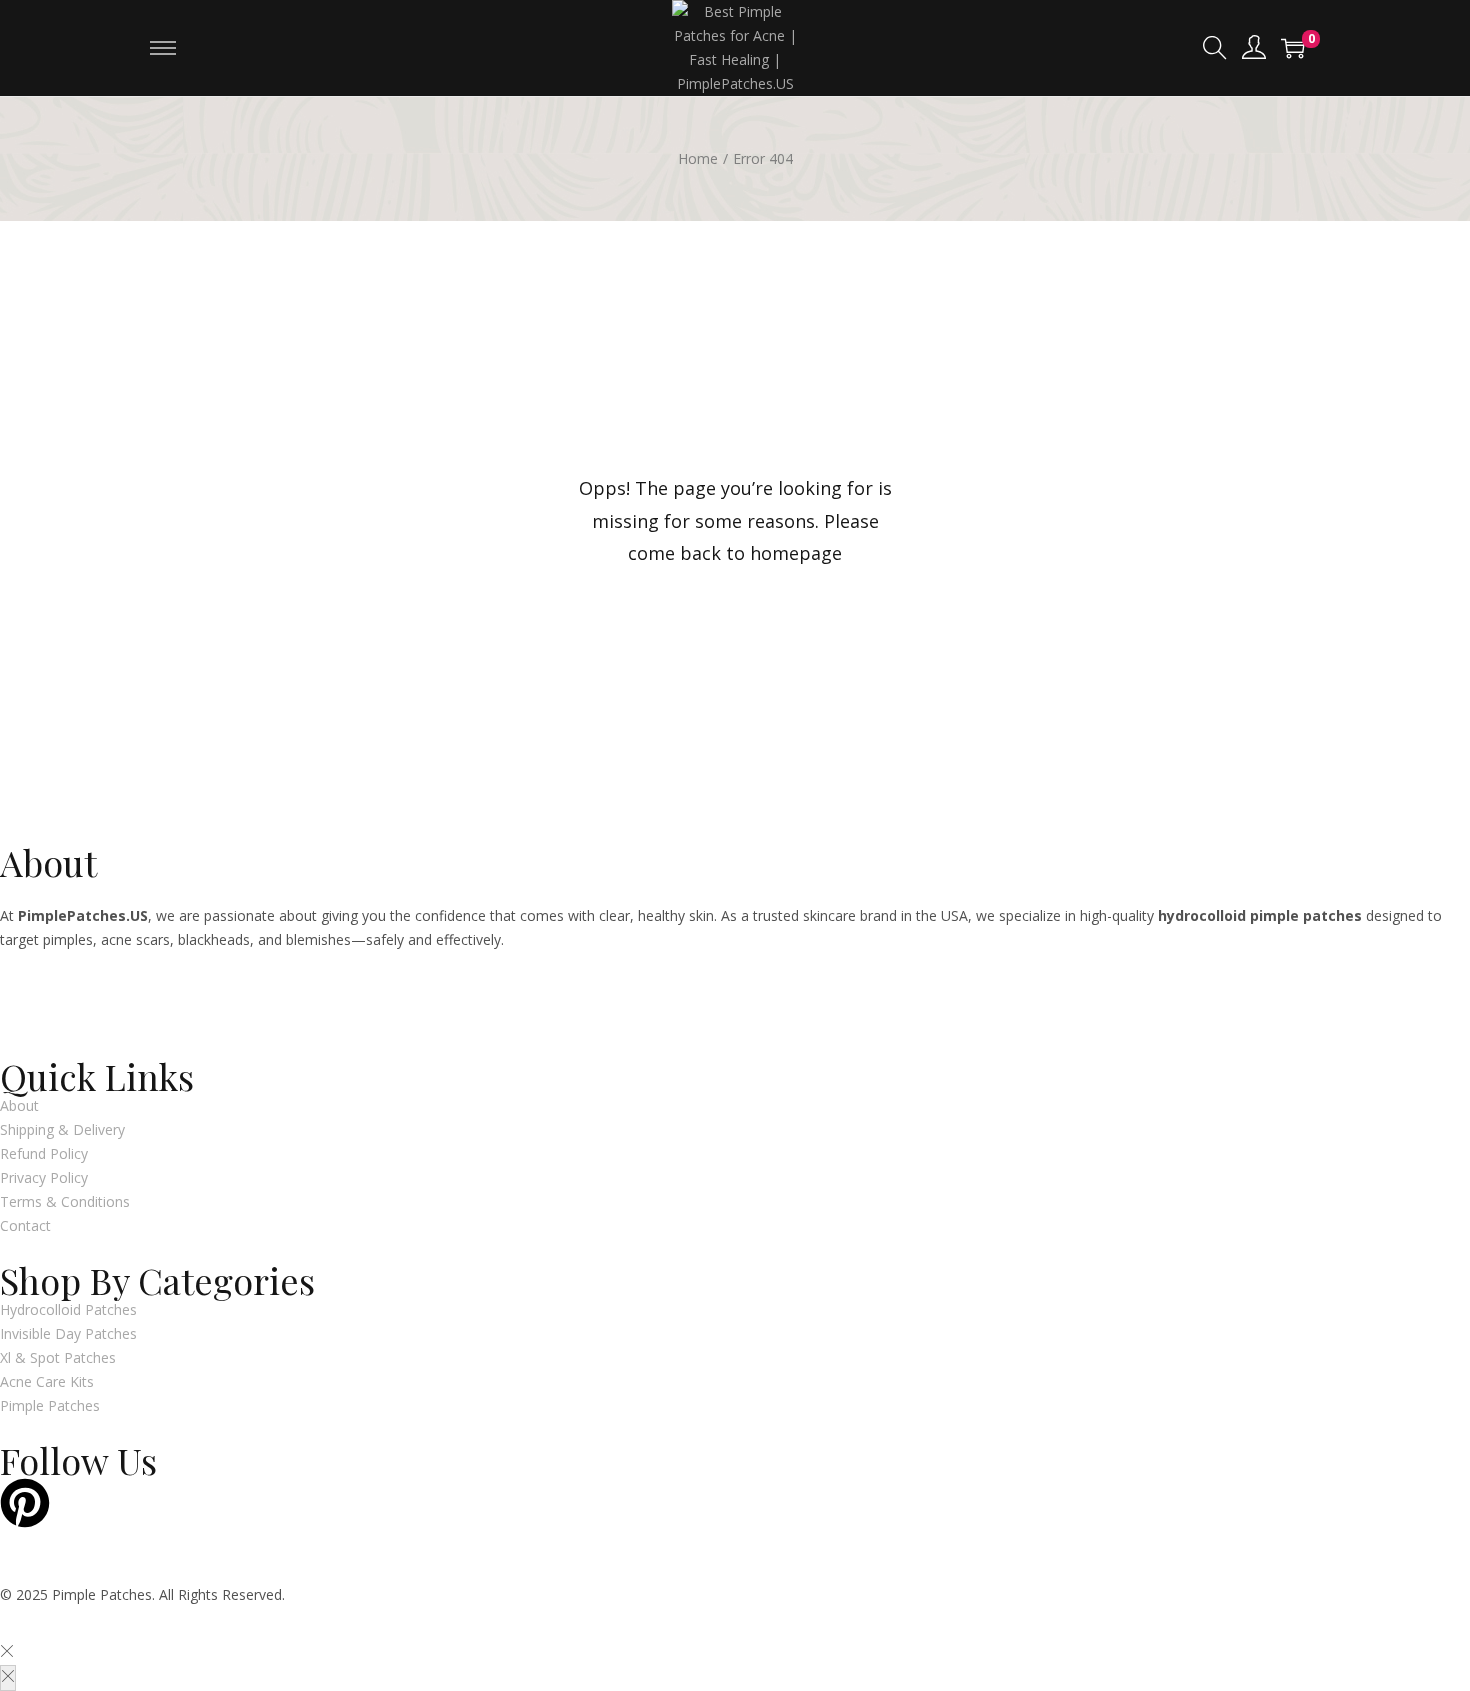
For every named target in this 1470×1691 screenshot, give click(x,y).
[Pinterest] (25, 1503)
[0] (1293, 48)
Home (698, 158)
